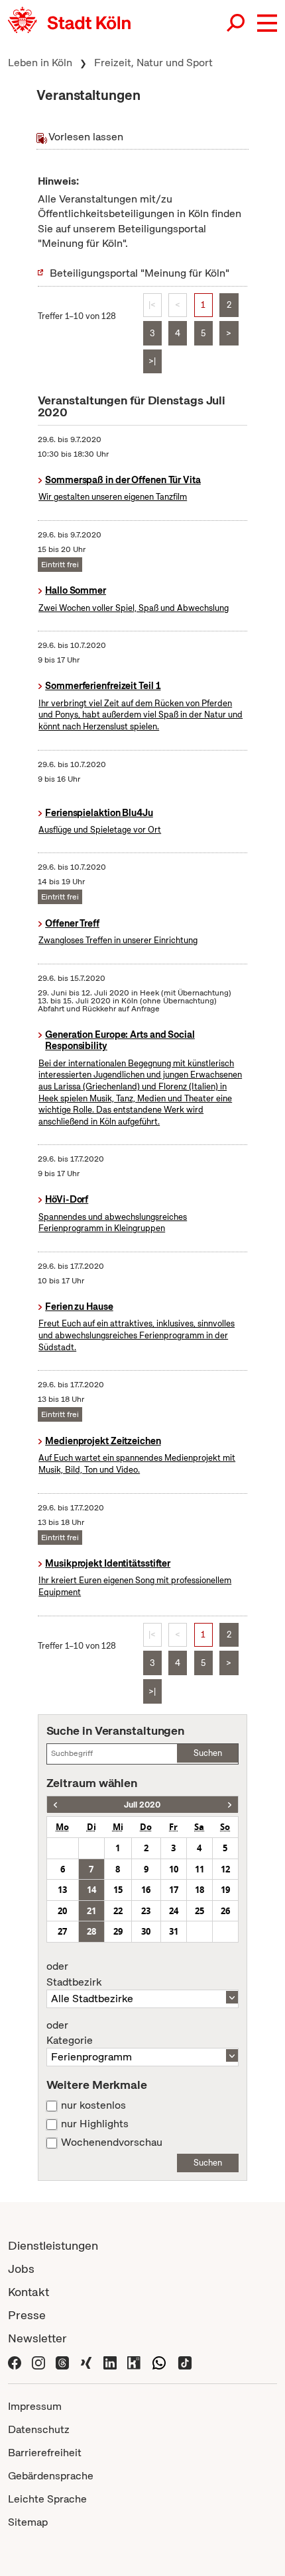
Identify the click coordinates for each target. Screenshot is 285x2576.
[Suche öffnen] (237, 23)
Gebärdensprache (51, 2476)
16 (146, 1890)
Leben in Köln (40, 63)
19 (225, 1890)
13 (62, 1890)
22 (118, 1911)
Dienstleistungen (53, 2245)
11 (199, 1869)
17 (174, 1890)
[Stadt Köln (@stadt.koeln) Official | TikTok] (185, 2361)
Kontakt (28, 2292)
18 (199, 1890)
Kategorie (70, 2033)
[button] (267, 23)
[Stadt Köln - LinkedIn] (110, 2361)
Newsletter (37, 2338)
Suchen (208, 1753)
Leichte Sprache (47, 2499)
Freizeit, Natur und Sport (153, 63)
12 (225, 1869)
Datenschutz (39, 2429)
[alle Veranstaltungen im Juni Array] (55, 1805)
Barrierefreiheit (45, 2453)
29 (118, 1931)
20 (62, 1911)
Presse (27, 2315)
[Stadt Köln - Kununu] (134, 2361)
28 (91, 1931)
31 (174, 1931)
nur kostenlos (93, 2105)
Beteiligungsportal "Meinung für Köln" (140, 273)
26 (225, 1911)
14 (91, 1890)
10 (174, 1869)
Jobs (21, 2269)
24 (174, 1911)
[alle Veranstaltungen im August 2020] (230, 1805)
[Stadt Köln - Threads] (62, 2361)
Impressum (35, 2406)
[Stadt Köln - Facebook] (15, 2361)
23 (146, 1911)
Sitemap (28, 2522)
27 (62, 1931)
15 (118, 1890)
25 (199, 1911)
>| (152, 361)
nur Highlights (95, 2124)
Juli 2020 (142, 1805)
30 (146, 1931)
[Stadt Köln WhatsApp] (159, 2361)
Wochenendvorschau (112, 2142)
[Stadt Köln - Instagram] (38, 2361)
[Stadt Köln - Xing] (86, 2361)
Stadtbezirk (74, 1974)
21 (91, 1911)
